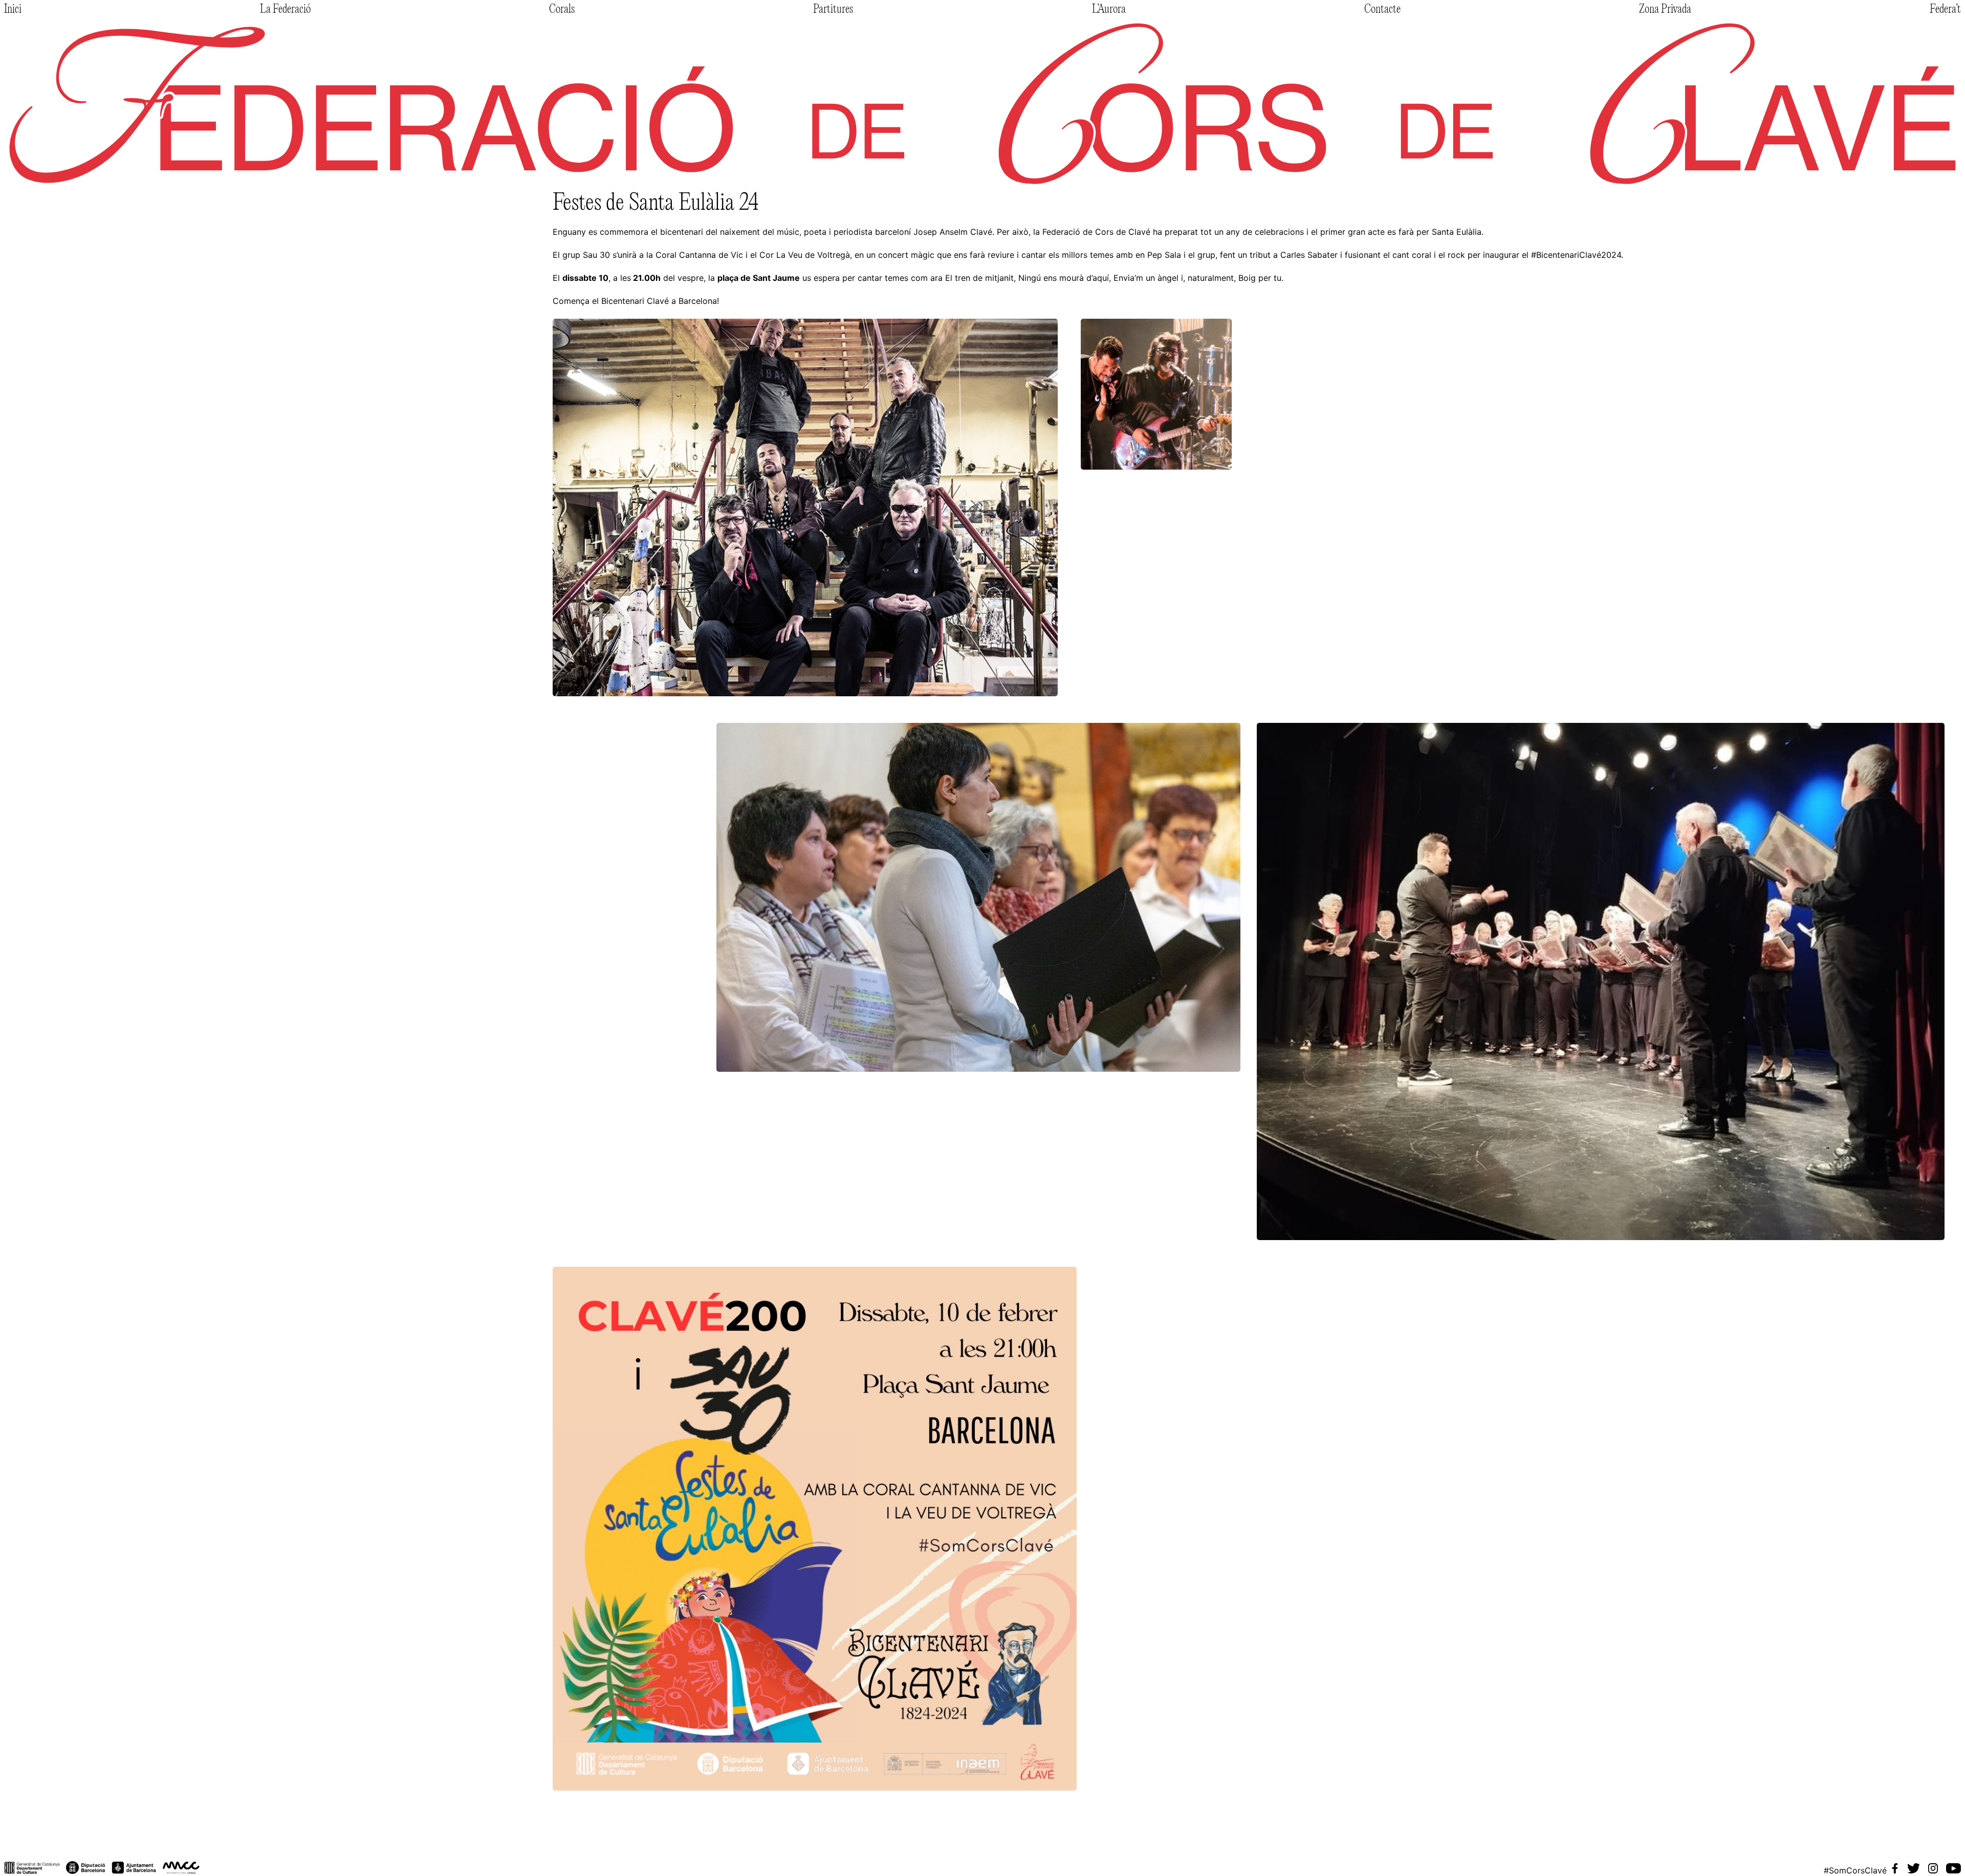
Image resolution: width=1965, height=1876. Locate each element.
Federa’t (1945, 10)
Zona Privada (1665, 10)
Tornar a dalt (37, 1843)
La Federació (285, 10)
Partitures (833, 10)
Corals (562, 10)
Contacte (1382, 10)
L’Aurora (1109, 10)
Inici (13, 10)
